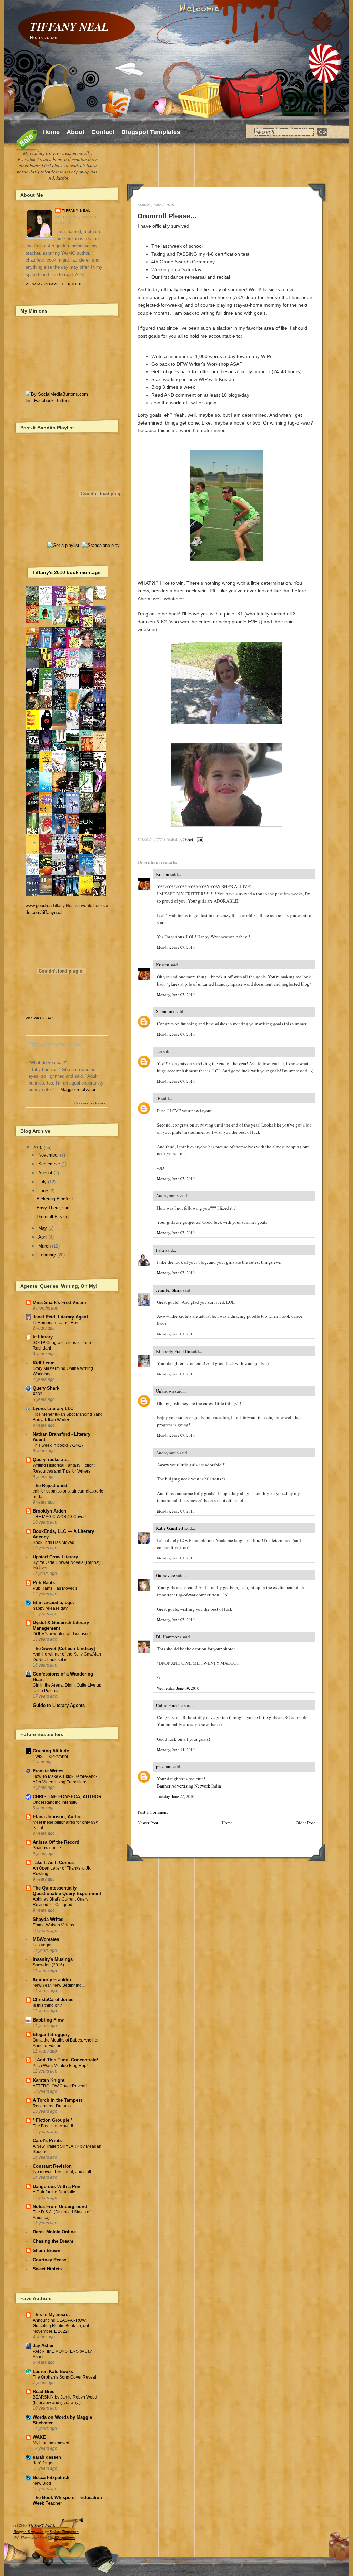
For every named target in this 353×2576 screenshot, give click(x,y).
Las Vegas (43, 1945)
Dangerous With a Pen (57, 2186)
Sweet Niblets (47, 2269)
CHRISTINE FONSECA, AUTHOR (67, 1797)
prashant (164, 1766)
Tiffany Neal (76, 210)
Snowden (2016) (48, 1965)
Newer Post (148, 1823)
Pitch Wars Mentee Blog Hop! (60, 2066)
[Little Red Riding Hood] (48, 707)
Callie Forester (169, 1705)
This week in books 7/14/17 (58, 1445)
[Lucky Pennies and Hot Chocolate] (74, 603)
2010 (38, 1147)
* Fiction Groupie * (53, 2120)
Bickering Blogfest (55, 1199)
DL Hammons (169, 1637)
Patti (160, 1250)
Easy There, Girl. (54, 1208)
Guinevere (165, 1575)
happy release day (50, 1608)
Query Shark (46, 1388)
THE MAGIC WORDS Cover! (59, 1517)
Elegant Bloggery (51, 2034)
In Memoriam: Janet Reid (56, 1323)
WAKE (39, 2437)
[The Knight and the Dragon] (101, 598)
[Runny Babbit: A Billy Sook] (48, 604)
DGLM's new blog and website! (62, 1634)
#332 (38, 1394)
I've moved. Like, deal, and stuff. (62, 2172)
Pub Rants (44, 1583)
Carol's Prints (47, 2141)
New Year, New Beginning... (59, 1985)
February (47, 1255)
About (75, 132)
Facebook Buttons (52, 401)
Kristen (163, 874)
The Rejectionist (50, 1485)
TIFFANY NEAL (69, 26)
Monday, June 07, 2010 (176, 947)
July (42, 1182)
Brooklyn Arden (49, 1511)
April (43, 1237)
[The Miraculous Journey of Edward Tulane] (48, 893)
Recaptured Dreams (52, 2106)
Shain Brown (47, 2251)
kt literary (43, 1337)
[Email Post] (199, 839)
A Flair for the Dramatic (54, 2192)
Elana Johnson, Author (57, 1817)
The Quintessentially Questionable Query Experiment (67, 1891)
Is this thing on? (47, 2005)
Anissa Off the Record (56, 1842)
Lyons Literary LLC (53, 1409)
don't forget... (45, 2463)
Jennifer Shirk (169, 1290)
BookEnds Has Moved (54, 1542)
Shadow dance (47, 1848)
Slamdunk (165, 1011)
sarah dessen (47, 2457)
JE (158, 1098)
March (44, 1246)
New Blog (42, 2483)
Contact (103, 132)
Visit (39, 1018)
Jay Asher (43, 2346)
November (48, 1155)
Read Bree (44, 2391)
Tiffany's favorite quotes (55, 1044)
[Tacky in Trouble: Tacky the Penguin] (61, 624)
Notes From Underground (60, 2206)
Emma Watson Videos (53, 1925)
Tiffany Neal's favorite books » (80, 905)
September (49, 1164)
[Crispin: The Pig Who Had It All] (34, 622)
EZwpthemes (65, 2537)
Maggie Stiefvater (78, 1090)
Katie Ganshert (170, 1528)
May (43, 1228)
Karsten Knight (49, 2080)
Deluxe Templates (64, 2531)
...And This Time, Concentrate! (65, 2060)
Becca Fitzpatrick (51, 2478)
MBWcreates (46, 1939)
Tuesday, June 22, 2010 (176, 1796)
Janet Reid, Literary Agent (60, 1317)
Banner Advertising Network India (189, 1786)
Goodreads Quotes (90, 1103)
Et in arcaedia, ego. (53, 1603)
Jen (159, 1051)
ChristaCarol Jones (53, 2000)
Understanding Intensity (55, 1802)
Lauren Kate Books (53, 2371)
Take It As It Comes (53, 1862)
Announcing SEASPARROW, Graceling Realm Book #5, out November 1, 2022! (61, 2326)
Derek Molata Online (54, 2232)
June (43, 1191)
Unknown (165, 1391)
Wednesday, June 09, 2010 (178, 1688)
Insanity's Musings (53, 1959)
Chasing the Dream (53, 2241)
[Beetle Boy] (48, 618)
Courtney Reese (49, 2260)
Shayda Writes (48, 1919)
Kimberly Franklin (173, 1351)
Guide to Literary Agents (59, 1705)
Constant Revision (52, 2166)
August (45, 1173)
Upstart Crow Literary (55, 1557)
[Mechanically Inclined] (61, 874)
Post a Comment (153, 1812)
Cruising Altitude (51, 1751)
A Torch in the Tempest (57, 2100)
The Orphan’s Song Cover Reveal (64, 2377)
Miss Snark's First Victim (59, 1302)
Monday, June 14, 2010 (176, 1749)
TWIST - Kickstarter (51, 1757)
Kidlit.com (44, 1363)
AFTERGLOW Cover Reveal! (60, 2086)
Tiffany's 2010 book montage (67, 572)
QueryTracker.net (51, 1460)
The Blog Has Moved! (53, 2126)
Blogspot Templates (151, 132)
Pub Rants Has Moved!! (55, 1588)
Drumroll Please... (167, 216)
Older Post (305, 1823)
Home (51, 132)
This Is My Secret (51, 2315)
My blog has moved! (52, 2443)
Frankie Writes (48, 1771)
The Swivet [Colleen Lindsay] (64, 1648)
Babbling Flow (48, 2020)
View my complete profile (56, 284)
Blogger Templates (29, 2531)
